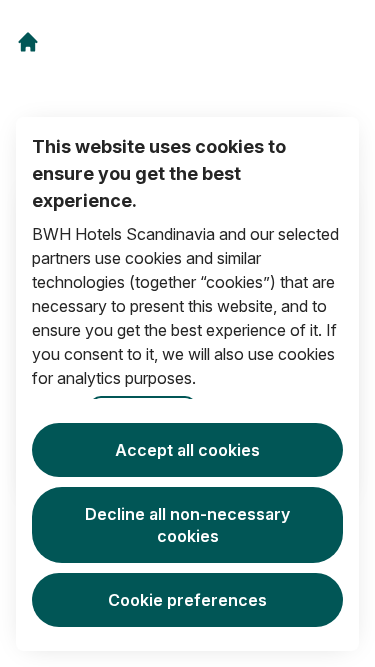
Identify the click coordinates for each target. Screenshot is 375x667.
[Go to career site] (28, 42)
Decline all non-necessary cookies (187, 525)
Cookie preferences (187, 600)
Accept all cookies (187, 450)
